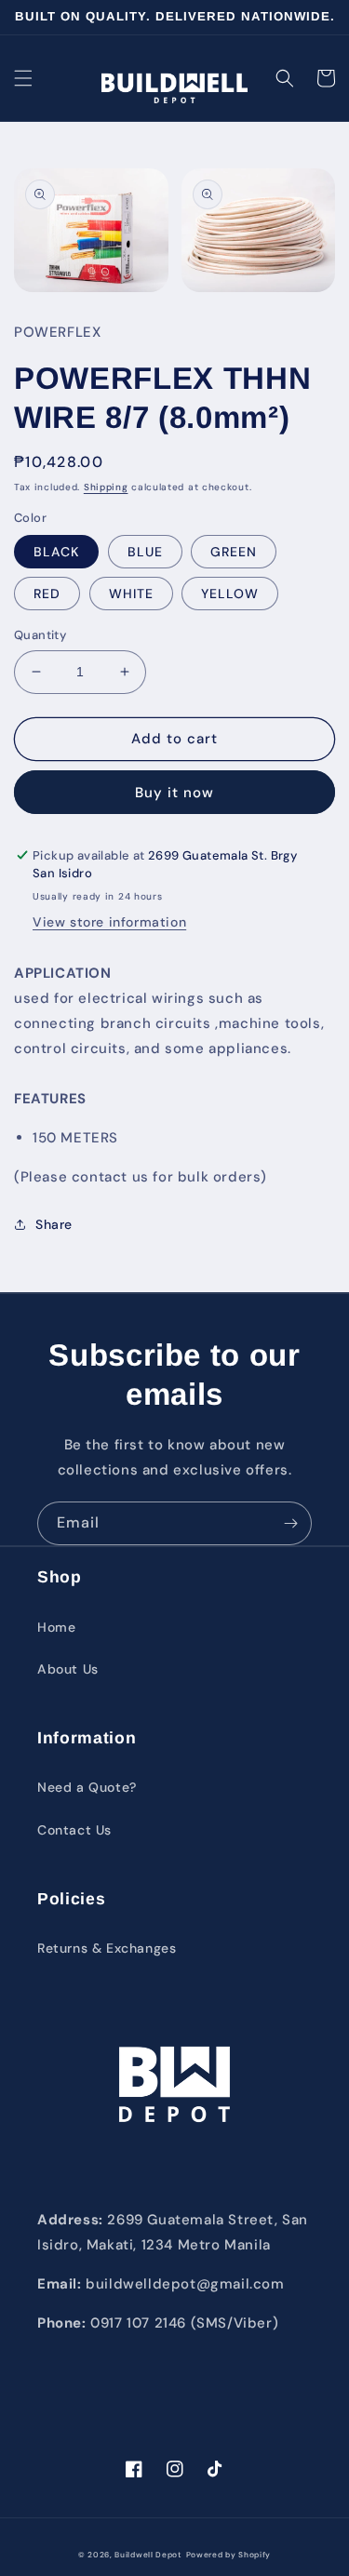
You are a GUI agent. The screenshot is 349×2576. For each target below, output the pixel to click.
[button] (23, 78)
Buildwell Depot (148, 2555)
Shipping (106, 487)
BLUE (145, 552)
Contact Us (74, 1830)
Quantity (40, 635)
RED (47, 594)
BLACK (56, 552)
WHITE (131, 594)
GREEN (234, 552)
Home (56, 1627)
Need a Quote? (87, 1787)
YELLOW (230, 594)
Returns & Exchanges (107, 1948)
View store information (109, 922)
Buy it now (174, 793)
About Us (68, 1669)
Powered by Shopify (229, 2555)
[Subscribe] (290, 1523)
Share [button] (54, 1224)
